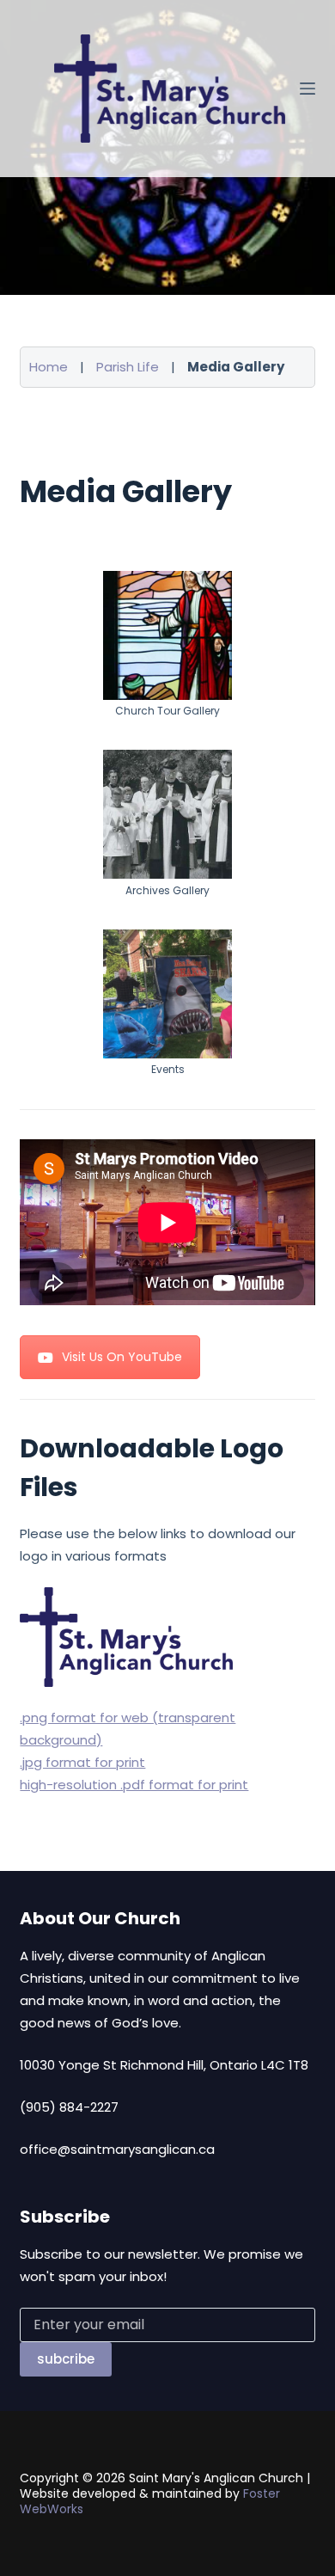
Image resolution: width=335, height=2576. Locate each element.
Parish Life (128, 367)
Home (49, 367)
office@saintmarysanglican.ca (117, 2149)
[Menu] (308, 89)
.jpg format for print (82, 1762)
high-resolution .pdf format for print (134, 1785)
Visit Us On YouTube (122, 1357)
